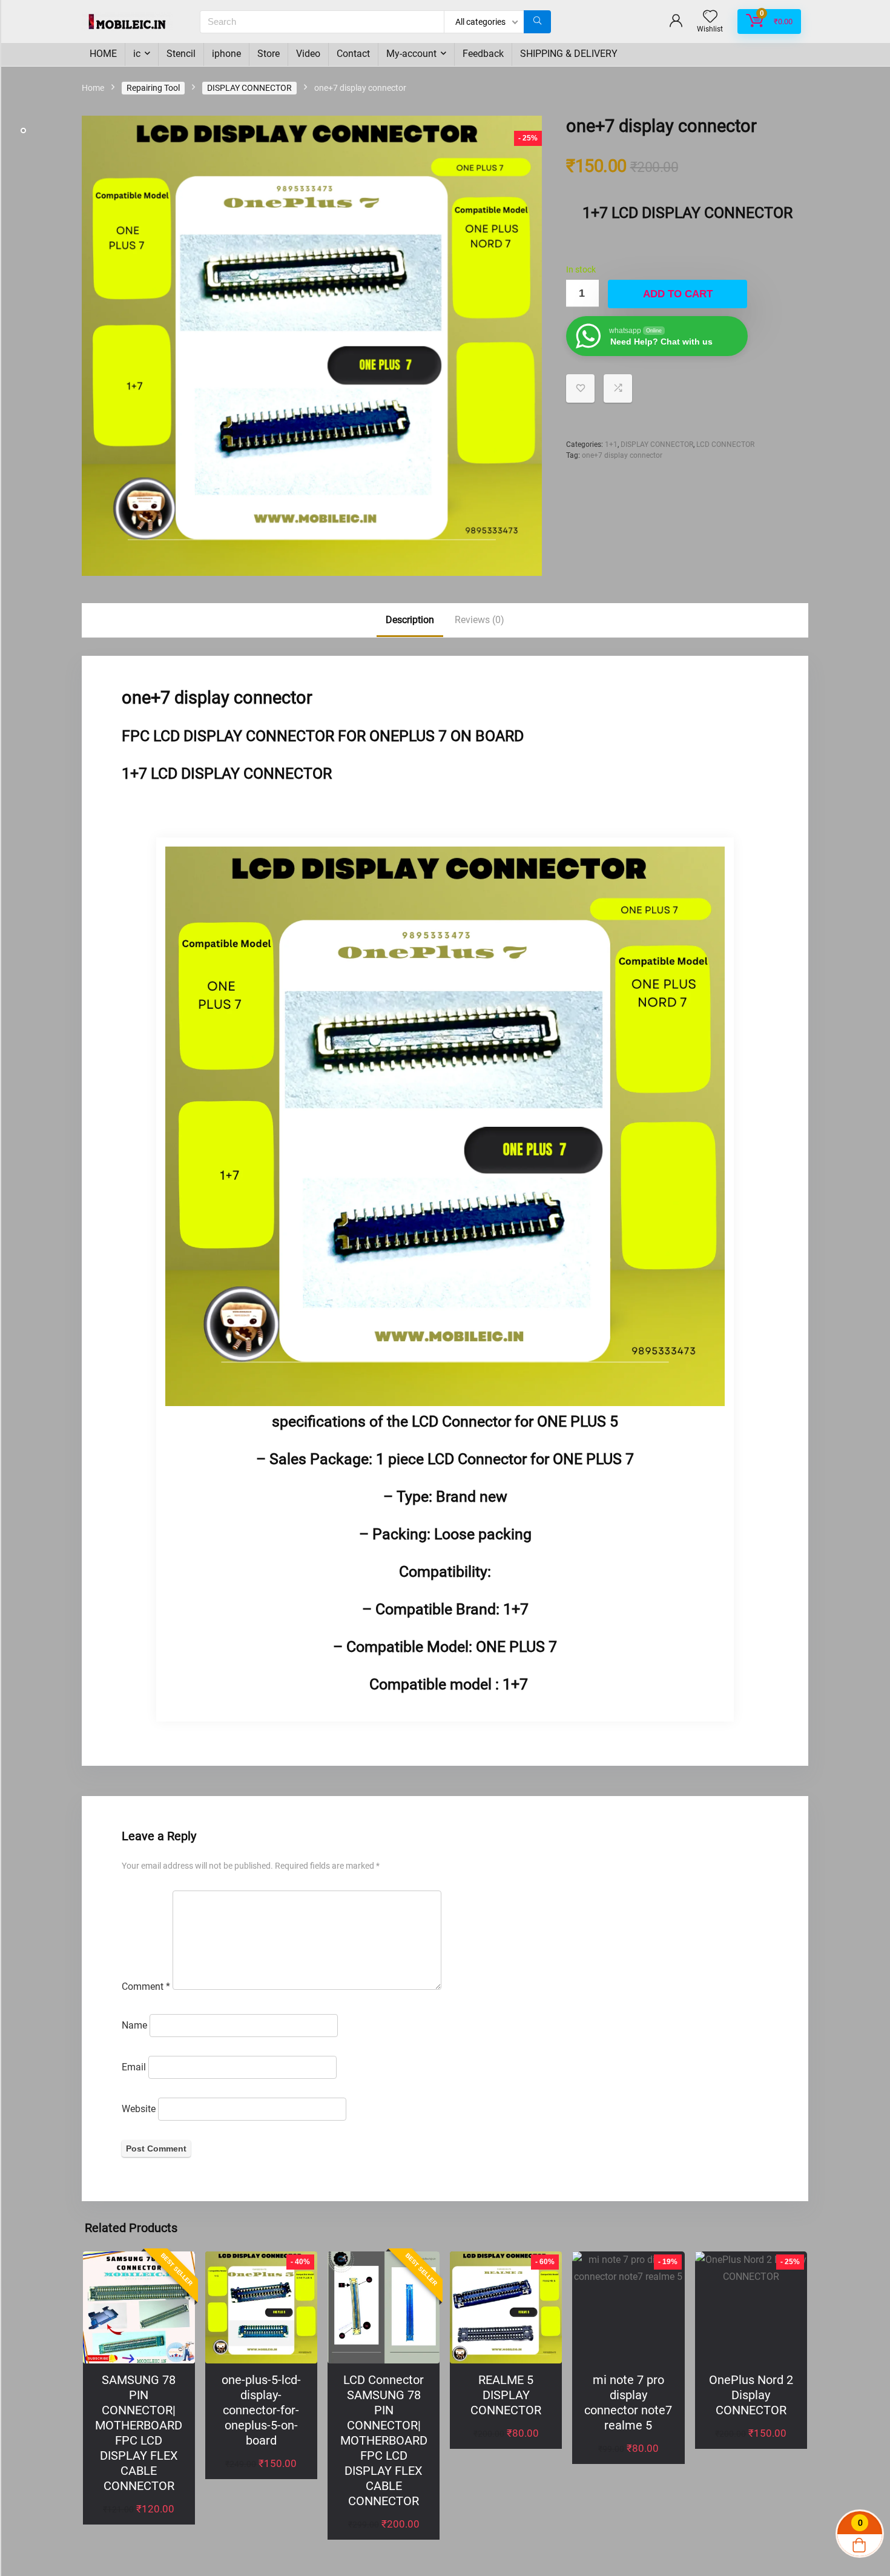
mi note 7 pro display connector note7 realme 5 (628, 2403)
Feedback (483, 54)
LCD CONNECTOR (725, 444)
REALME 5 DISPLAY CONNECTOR (506, 2395)
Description (410, 620)
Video (308, 54)
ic (137, 54)
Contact (353, 54)
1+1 (611, 444)
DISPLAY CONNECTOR (249, 88)
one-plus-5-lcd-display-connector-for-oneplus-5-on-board (261, 2410)
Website (139, 2109)
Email (134, 2067)
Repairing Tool (153, 88)
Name (134, 2025)
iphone (226, 54)
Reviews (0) (480, 620)
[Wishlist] (710, 18)
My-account (411, 54)
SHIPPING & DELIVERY (569, 54)
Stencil (181, 54)
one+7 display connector (622, 455)
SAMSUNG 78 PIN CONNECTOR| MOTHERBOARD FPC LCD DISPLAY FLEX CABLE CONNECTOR (139, 2433)
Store (269, 54)
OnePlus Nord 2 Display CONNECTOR (751, 2395)
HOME (103, 54)
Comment (146, 1986)
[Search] (537, 22)
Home (93, 88)
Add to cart (678, 294)
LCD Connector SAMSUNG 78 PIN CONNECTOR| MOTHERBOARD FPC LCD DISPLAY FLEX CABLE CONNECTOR (384, 2440)
